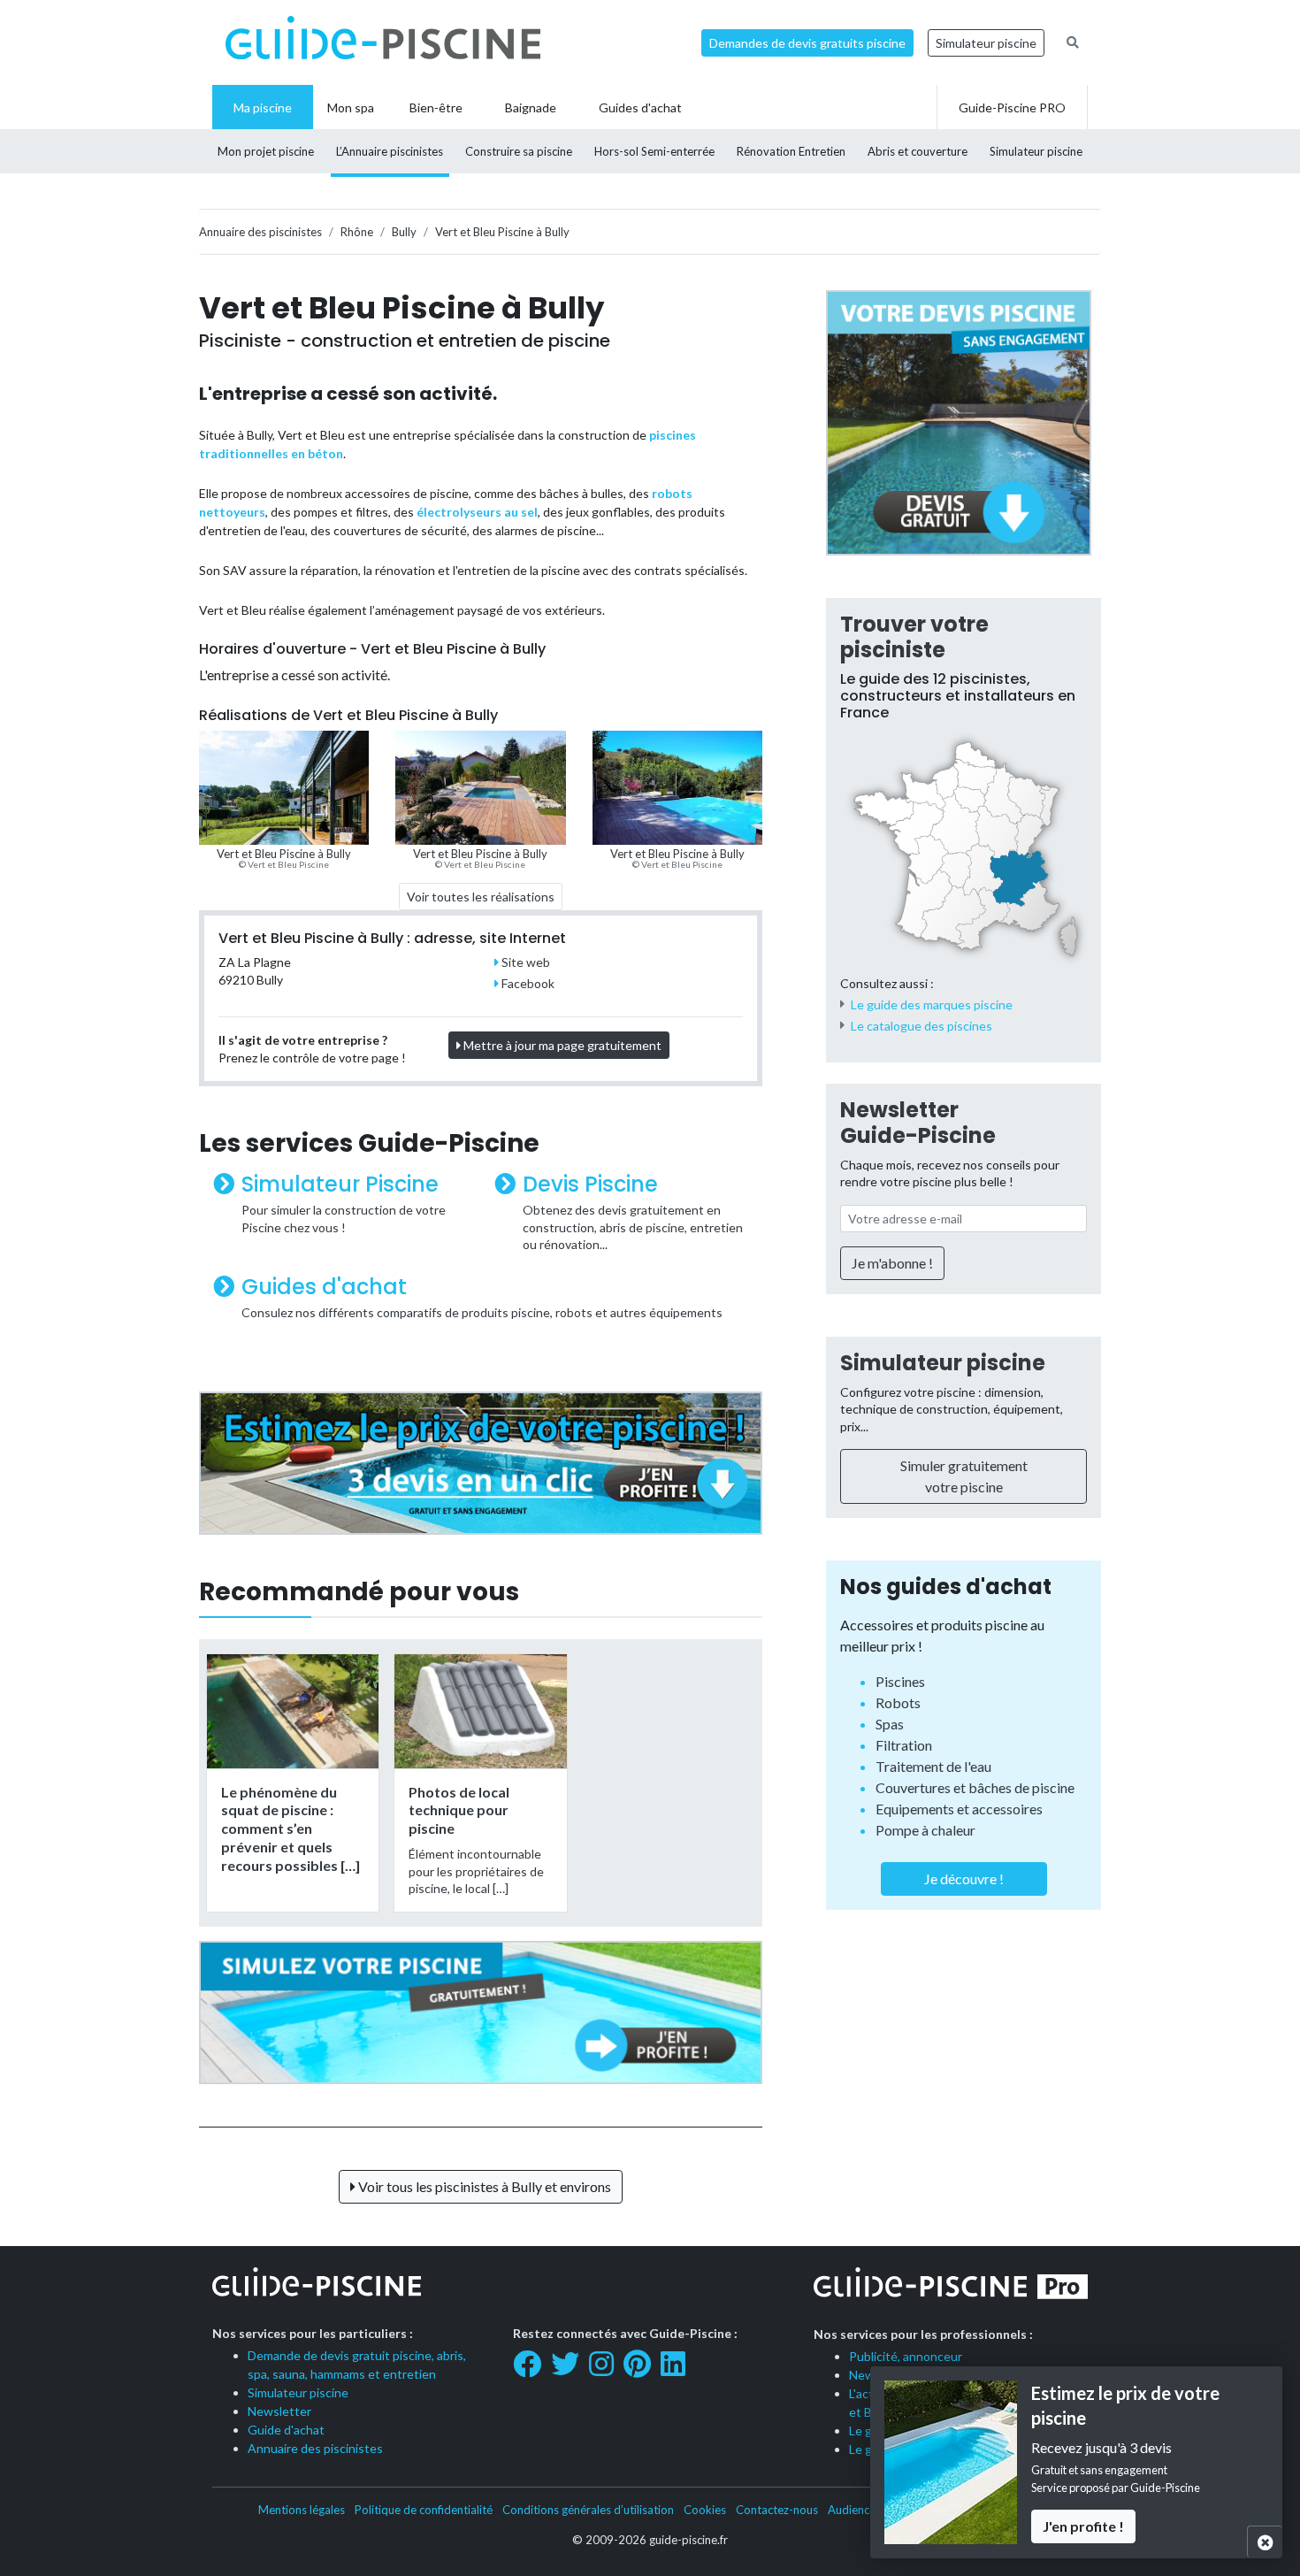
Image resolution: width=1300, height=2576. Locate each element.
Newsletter (279, 2411)
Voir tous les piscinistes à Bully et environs (483, 2186)
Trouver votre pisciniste (914, 637)
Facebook (527, 983)
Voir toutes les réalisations (481, 897)
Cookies (705, 2510)
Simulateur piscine (986, 43)
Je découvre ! (964, 1878)
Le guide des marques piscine (932, 1004)
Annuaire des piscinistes (315, 2448)
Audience (852, 2510)
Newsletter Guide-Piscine (918, 1123)
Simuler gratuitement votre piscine (964, 1476)
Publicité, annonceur (906, 2356)
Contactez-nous (777, 2510)
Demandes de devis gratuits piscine (807, 43)
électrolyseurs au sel (477, 512)
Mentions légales (302, 2510)
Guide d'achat (286, 2430)
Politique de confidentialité (424, 2510)
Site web (524, 962)
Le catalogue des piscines (921, 1026)
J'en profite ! (1083, 2526)
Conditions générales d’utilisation (588, 2510)
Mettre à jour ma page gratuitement (561, 1045)
